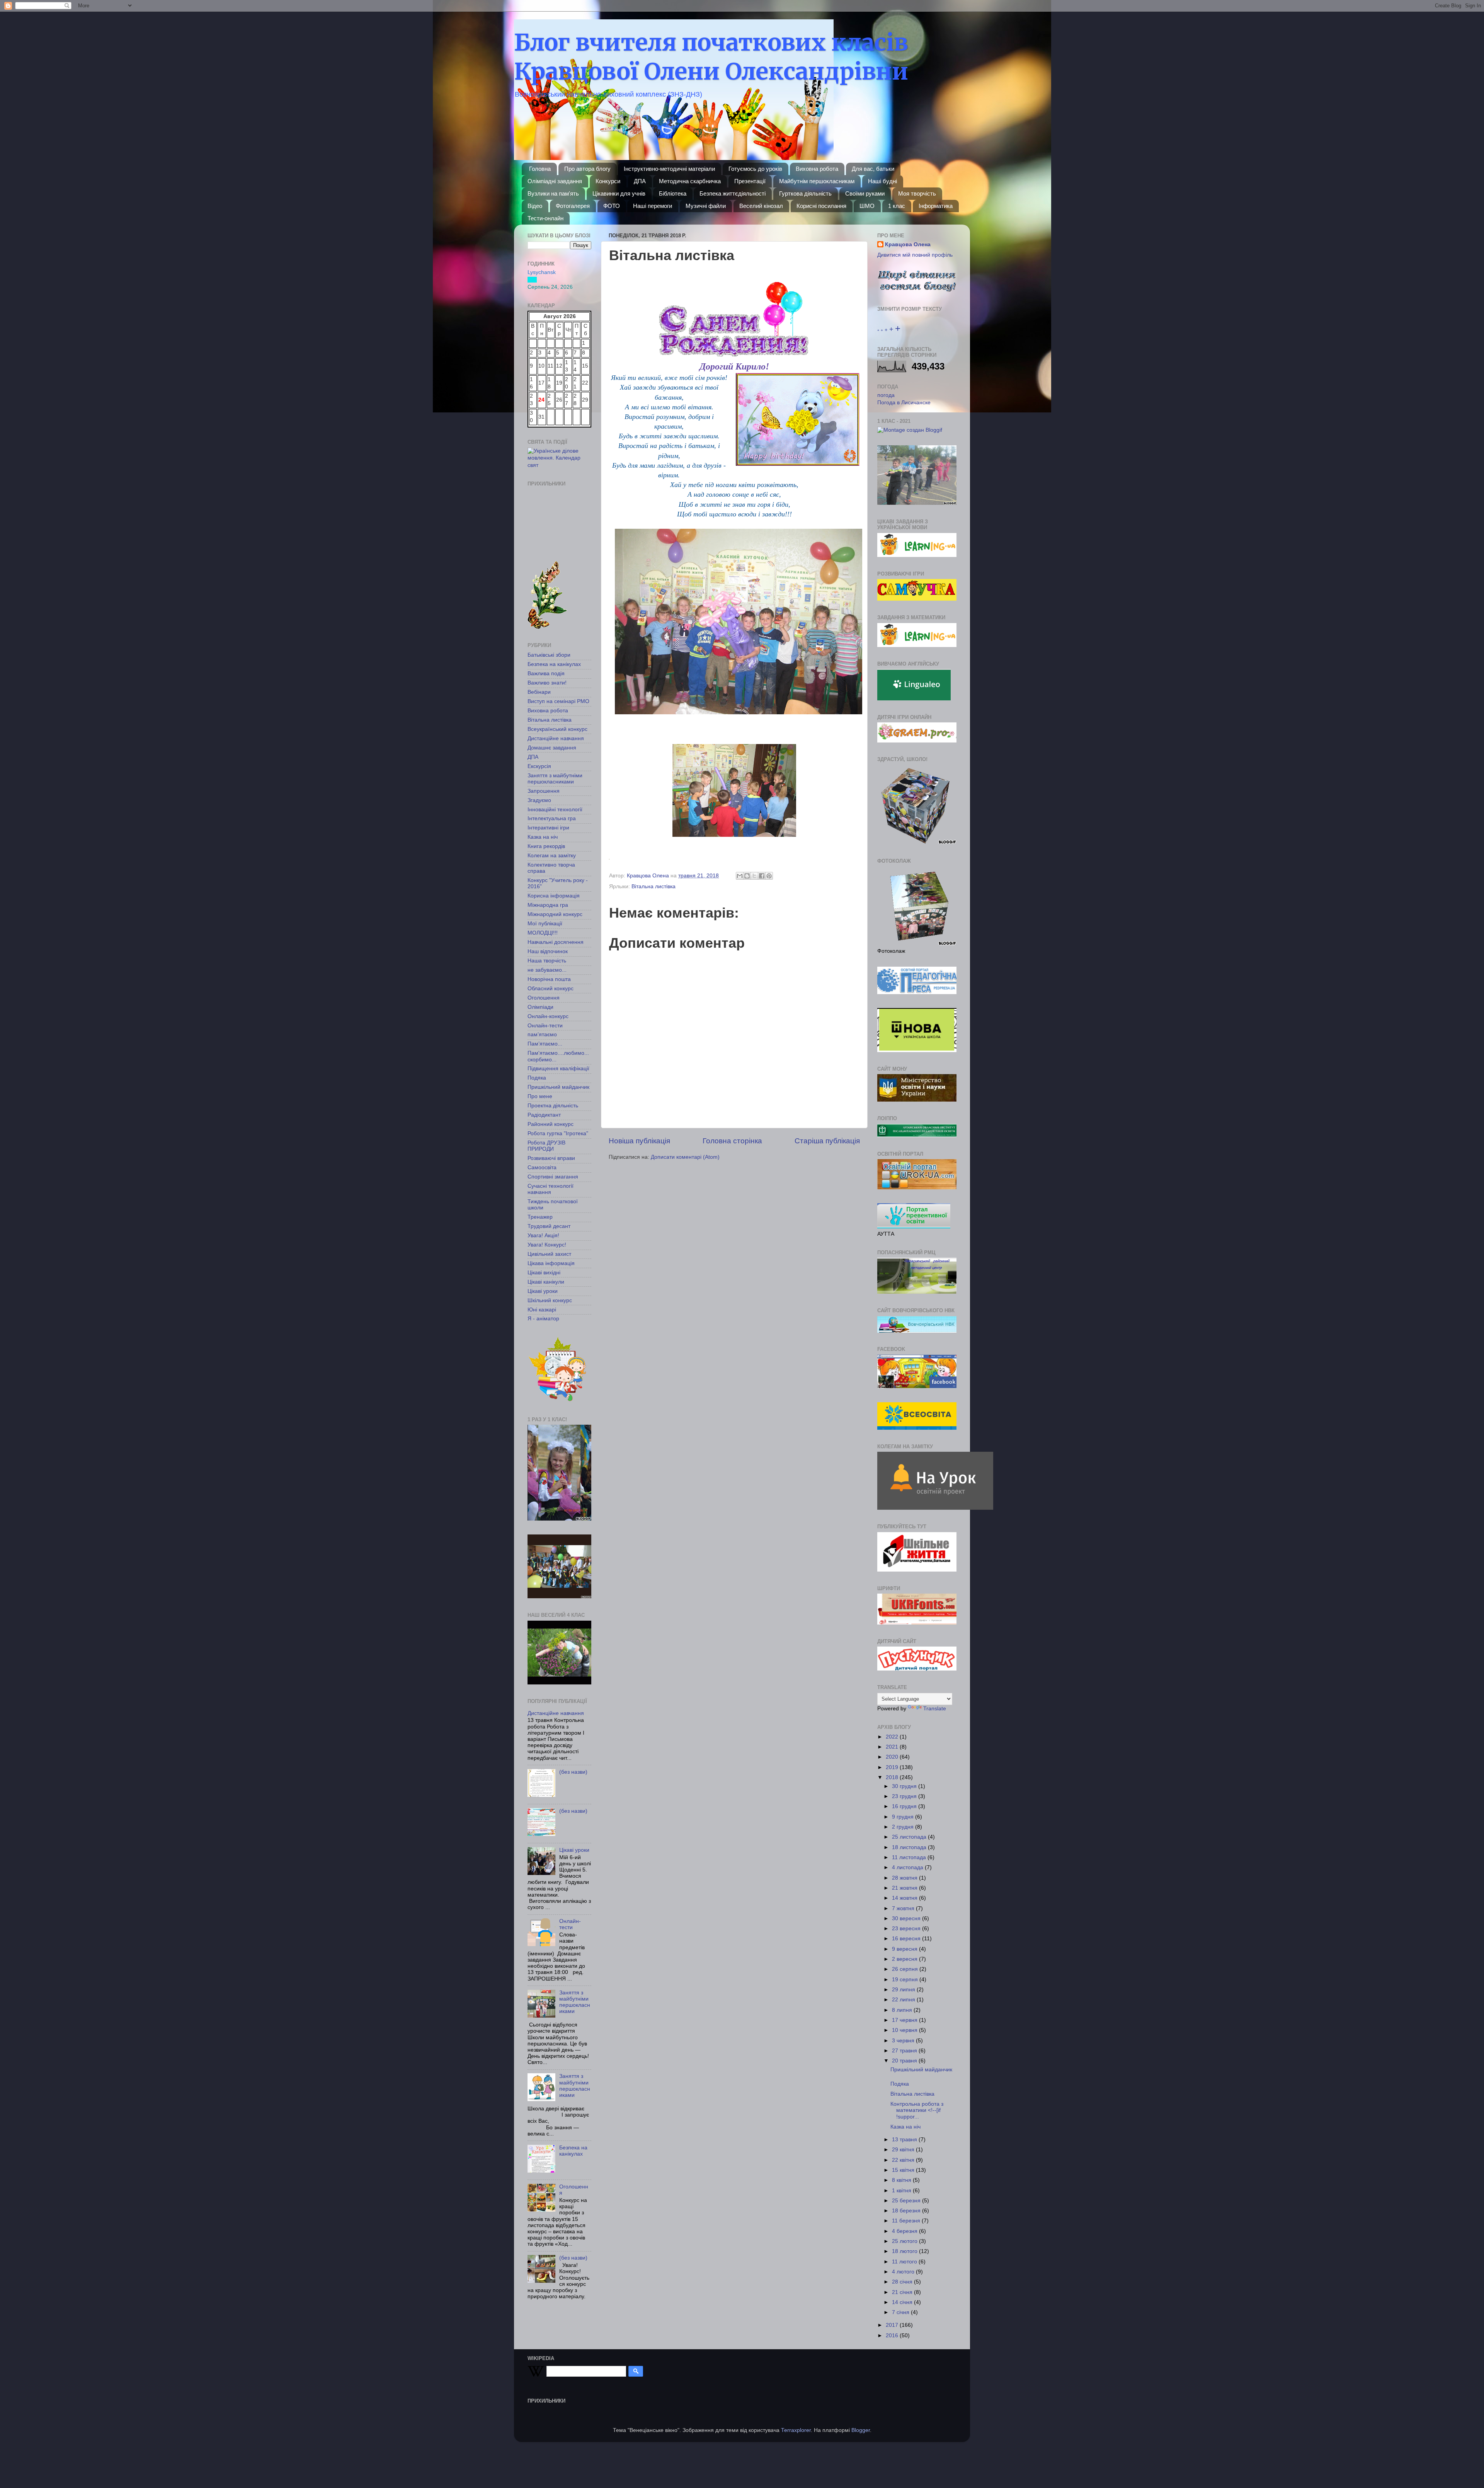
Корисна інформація (554, 896)
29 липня (904, 1990)
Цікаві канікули (546, 1282)
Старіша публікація (827, 1141)
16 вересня (907, 1939)
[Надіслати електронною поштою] (740, 876)
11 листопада (910, 1857)
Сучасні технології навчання (551, 1189)
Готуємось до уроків (755, 169)
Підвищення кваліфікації (558, 1069)
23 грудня (905, 1796)
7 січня (901, 2312)
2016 (893, 2336)
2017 (893, 2325)
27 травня (905, 2051)
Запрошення (544, 791)
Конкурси (608, 181)
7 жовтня (904, 1908)
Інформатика (936, 206)
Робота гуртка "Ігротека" (558, 1133)
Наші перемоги (653, 206)
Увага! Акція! (543, 1235)
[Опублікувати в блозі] (747, 876)
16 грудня (905, 1806)
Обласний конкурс (551, 989)
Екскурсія (539, 766)
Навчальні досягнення (556, 942)
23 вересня (907, 1929)
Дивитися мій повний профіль (915, 255)
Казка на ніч (543, 837)
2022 (893, 1737)
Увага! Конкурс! (547, 1245)
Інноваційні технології (555, 810)
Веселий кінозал (761, 206)
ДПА (640, 181)
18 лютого (905, 2251)
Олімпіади (540, 1007)
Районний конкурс (551, 1124)
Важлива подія (546, 674)
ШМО (867, 206)
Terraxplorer (796, 2430)
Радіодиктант (544, 1115)
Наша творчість (547, 961)
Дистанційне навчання (556, 738)
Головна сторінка (732, 1141)
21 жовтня (905, 1888)
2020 (893, 1757)
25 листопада (910, 1837)
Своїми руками (865, 193)
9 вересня (905, 1949)
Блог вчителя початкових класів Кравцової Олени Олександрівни (711, 57)
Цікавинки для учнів (619, 193)
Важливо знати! (547, 683)
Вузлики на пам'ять (553, 193)
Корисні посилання (821, 206)
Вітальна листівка (654, 886)
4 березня (905, 2231)
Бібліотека (673, 193)
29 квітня (904, 2150)
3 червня (904, 2041)
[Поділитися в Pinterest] (769, 876)
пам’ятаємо (542, 1035)
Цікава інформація (551, 1263)
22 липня (904, 2000)
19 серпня (906, 1980)
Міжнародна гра (548, 905)
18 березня (907, 2211)
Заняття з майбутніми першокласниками (555, 779)
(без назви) (573, 1772)
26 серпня (906, 1969)
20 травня (905, 2061)
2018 (893, 1777)
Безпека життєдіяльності (733, 193)
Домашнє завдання (552, 748)
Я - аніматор (543, 1319)
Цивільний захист (549, 1254)
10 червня (905, 2030)
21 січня (903, 2292)
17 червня (905, 2020)
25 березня (907, 2201)
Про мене (540, 1096)
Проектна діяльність (553, 1106)
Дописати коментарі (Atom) (685, 1157)
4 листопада (908, 1867)
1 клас (897, 206)
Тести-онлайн (545, 218)
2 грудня (904, 1827)
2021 (893, 1747)
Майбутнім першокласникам (817, 181)
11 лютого (905, 2262)
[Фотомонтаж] (910, 430)
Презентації (750, 181)
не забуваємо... (547, 970)
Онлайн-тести (545, 1026)
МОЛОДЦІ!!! (543, 933)
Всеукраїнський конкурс (557, 729)
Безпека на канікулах (554, 664)
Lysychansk (542, 272)
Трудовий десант (549, 1226)
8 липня (903, 2010)
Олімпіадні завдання (555, 181)
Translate (935, 1709)
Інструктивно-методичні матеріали (669, 169)
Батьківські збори (549, 655)
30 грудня (905, 1786)
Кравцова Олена (908, 244)
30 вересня (907, 1918)
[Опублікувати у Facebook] (762, 876)
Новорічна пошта (549, 979)
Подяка (537, 1078)
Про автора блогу (587, 169)
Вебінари (539, 692)
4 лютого (904, 2272)
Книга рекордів (546, 846)
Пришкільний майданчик (558, 1087)
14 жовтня (905, 1898)
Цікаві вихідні (544, 1273)
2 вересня (905, 1959)
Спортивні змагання (553, 1177)
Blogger (861, 2430)
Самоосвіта (542, 1167)
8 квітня (902, 2180)
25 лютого (905, 2241)
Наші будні (882, 181)
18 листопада (910, 1847)
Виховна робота (817, 169)
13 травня (905, 2140)
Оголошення (544, 998)
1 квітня (902, 2191)
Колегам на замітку (552, 856)
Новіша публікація (639, 1141)
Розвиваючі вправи (551, 1158)
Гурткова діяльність (805, 193)
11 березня (907, 2221)
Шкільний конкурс (550, 1300)
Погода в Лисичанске (904, 403)
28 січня (903, 2282)
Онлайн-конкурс (548, 1016)
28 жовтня (905, 1878)
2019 (893, 1767)
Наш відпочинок (548, 951)
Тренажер (540, 1217)
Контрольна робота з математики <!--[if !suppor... (917, 2110)
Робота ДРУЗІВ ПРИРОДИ (546, 1146)
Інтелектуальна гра (552, 818)
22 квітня (904, 2160)
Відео (535, 206)
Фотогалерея (573, 206)
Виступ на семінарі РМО (558, 701)
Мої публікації (545, 924)
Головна (540, 169)
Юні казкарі (542, 1310)
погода (886, 395)
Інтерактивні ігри (548, 828)
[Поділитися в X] (754, 876)
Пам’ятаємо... (545, 1044)
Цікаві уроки (543, 1291)
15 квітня (904, 2170)
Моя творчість (917, 193)
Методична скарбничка (690, 181)
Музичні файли (706, 206)
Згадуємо (539, 800)
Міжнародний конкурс (555, 914)
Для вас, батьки (873, 169)
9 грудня (904, 1817)
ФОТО (612, 206)
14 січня (903, 2302)
